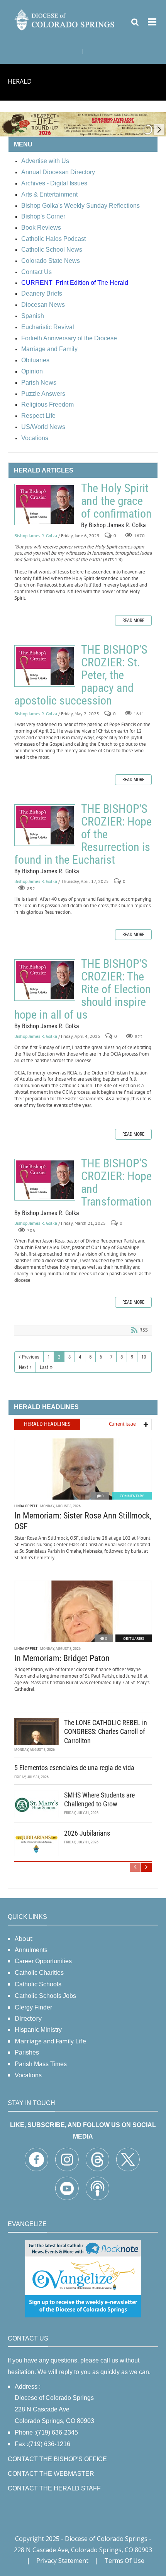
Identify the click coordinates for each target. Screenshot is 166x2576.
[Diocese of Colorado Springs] (65, 19)
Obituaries (134, 1639)
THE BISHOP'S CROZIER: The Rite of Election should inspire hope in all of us (45, 980)
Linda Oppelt (26, 1506)
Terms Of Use (124, 2561)
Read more (133, 620)
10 (144, 1357)
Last (44, 1367)
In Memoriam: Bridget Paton (62, 1658)
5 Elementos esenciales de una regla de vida (74, 1768)
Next (24, 1367)
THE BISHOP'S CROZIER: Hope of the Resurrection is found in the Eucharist (45, 825)
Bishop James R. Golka (36, 536)
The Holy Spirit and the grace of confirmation (45, 504)
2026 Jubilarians (87, 1833)
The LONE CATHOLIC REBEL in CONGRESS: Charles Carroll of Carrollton (106, 1732)
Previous (31, 1357)
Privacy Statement (62, 2561)
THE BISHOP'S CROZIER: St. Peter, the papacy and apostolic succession (45, 666)
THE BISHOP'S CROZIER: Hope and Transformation (45, 1180)
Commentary (132, 1496)
